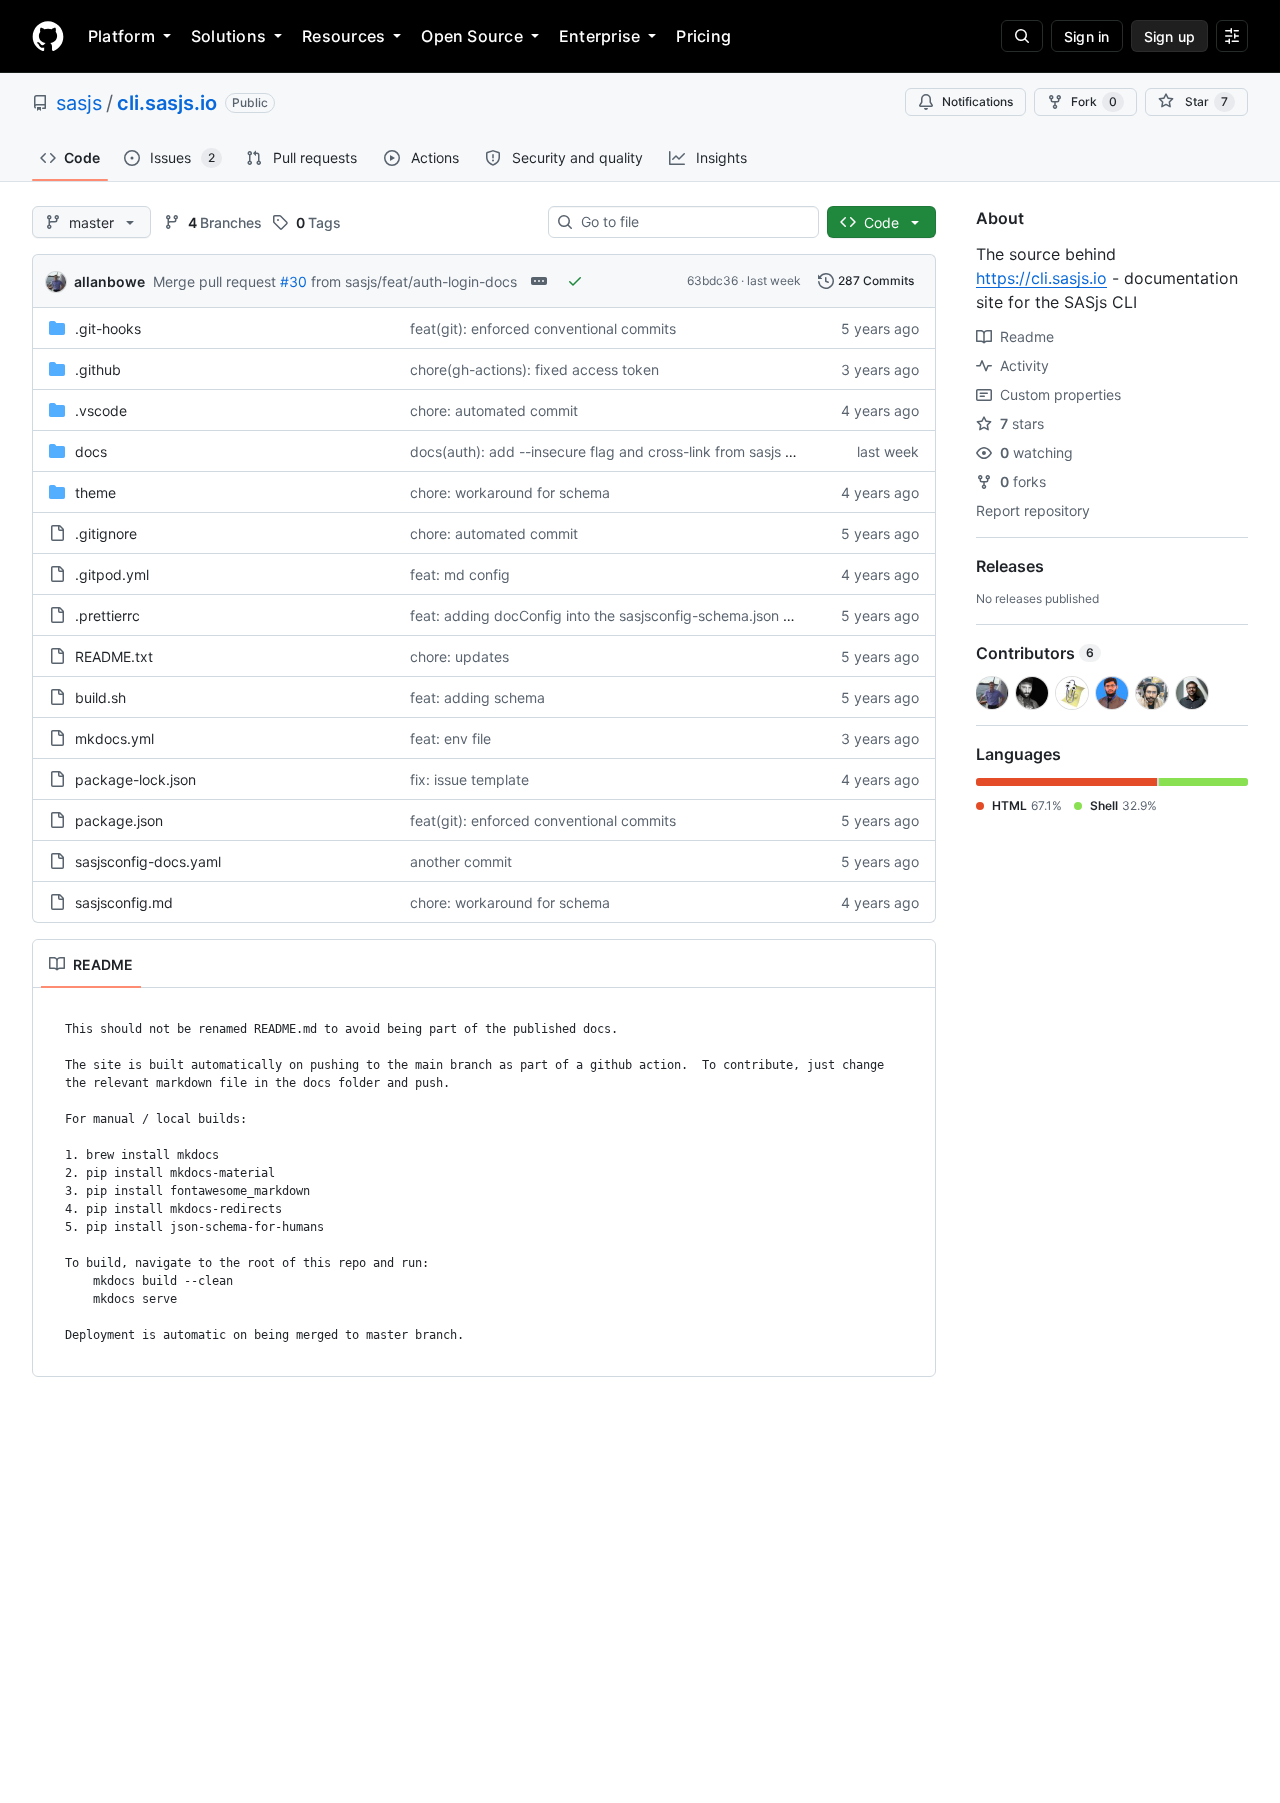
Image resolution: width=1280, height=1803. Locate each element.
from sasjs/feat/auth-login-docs (414, 281)
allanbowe (109, 281)
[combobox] (691, 222)
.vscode (101, 410)
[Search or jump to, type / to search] (1022, 36)
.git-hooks (108, 328)
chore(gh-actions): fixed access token (534, 369)
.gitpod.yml (112, 574)
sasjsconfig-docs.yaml (148, 861)
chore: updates (459, 656)
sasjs (79, 103)
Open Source (472, 36)
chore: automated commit (494, 410)
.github (98, 369)
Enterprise (599, 36)
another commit (461, 861)
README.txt (114, 656)
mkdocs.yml (114, 738)
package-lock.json (135, 779)
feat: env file (450, 738)
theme (95, 492)
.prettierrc (107, 615)
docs (91, 451)
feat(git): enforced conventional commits (543, 328)
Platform (121, 36)
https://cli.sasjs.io (1041, 278)
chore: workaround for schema (510, 492)
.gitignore (106, 533)
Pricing (703, 36)
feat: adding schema (477, 697)
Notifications (977, 101)
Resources (343, 36)
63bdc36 (712, 280)
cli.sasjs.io (167, 103)
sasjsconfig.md (124, 902)
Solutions (228, 36)
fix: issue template (469, 779)
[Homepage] (48, 36)
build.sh (100, 697)
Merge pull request (214, 281)
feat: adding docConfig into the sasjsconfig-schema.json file (606, 615)
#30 (293, 281)
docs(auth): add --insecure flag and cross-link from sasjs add (610, 451)
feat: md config (460, 574)
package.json (119, 820)
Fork (1094, 101)
